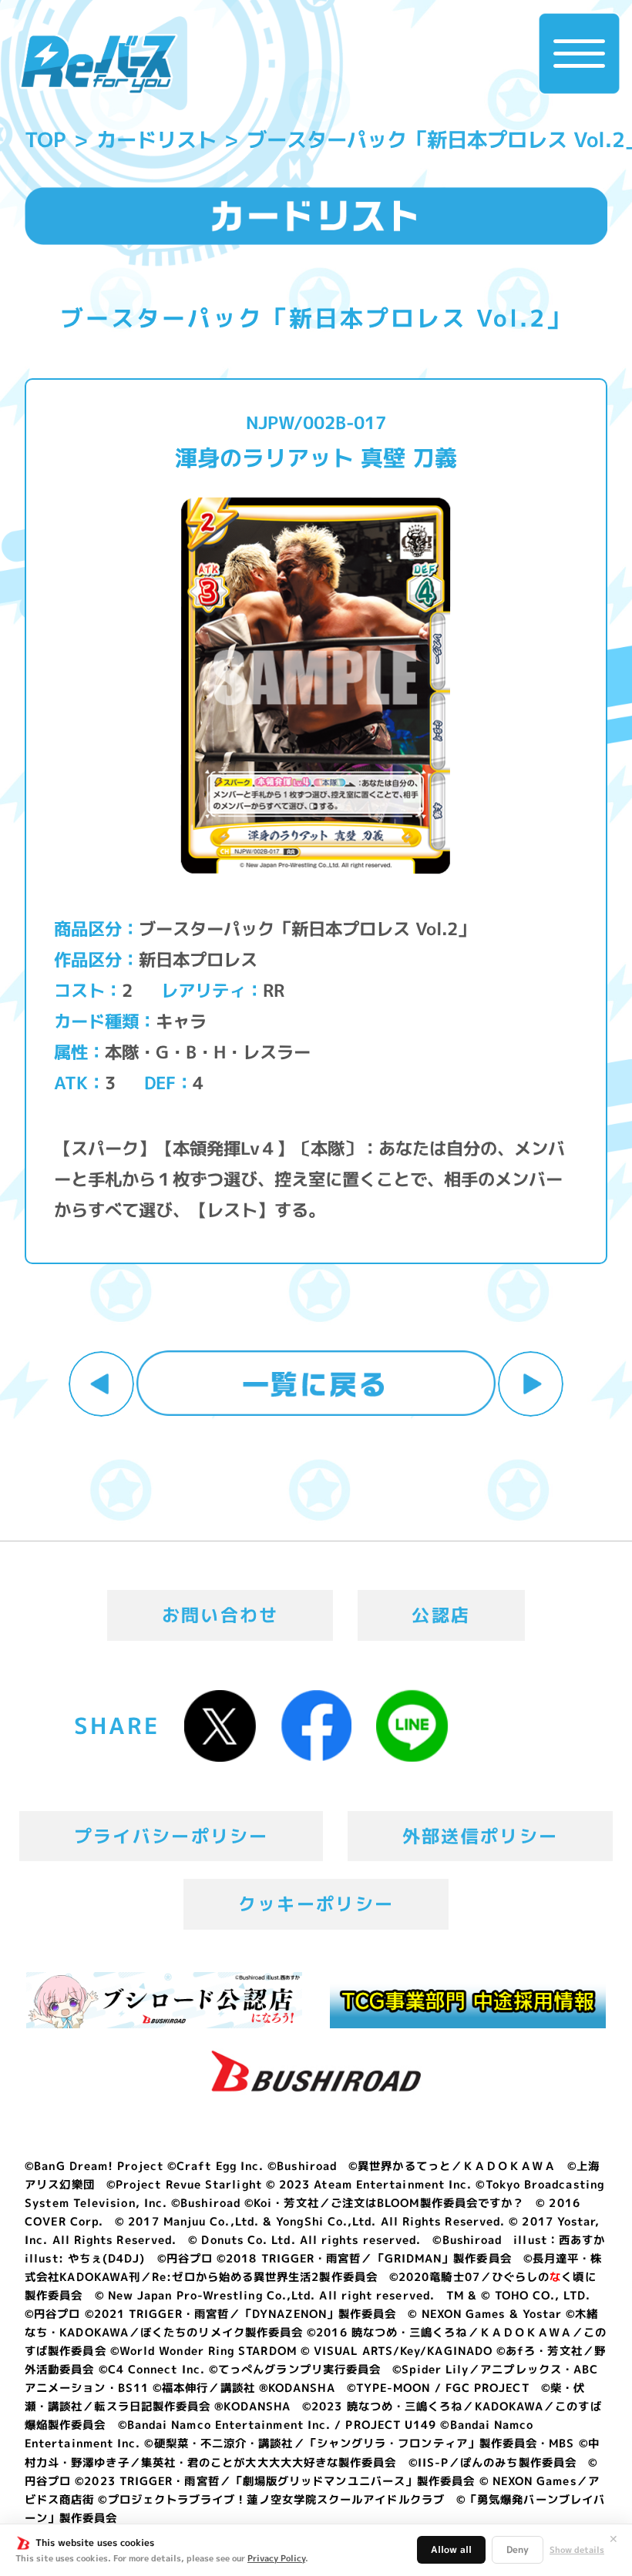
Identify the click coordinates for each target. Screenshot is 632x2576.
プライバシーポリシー (171, 1836)
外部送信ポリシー (480, 1836)
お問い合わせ (220, 1615)
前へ (101, 1384)
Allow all (451, 2549)
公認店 (441, 1615)
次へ (531, 1384)
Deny (518, 2549)
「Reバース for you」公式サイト (99, 64)
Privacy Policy (276, 2558)
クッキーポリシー (316, 1903)
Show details (577, 2550)
